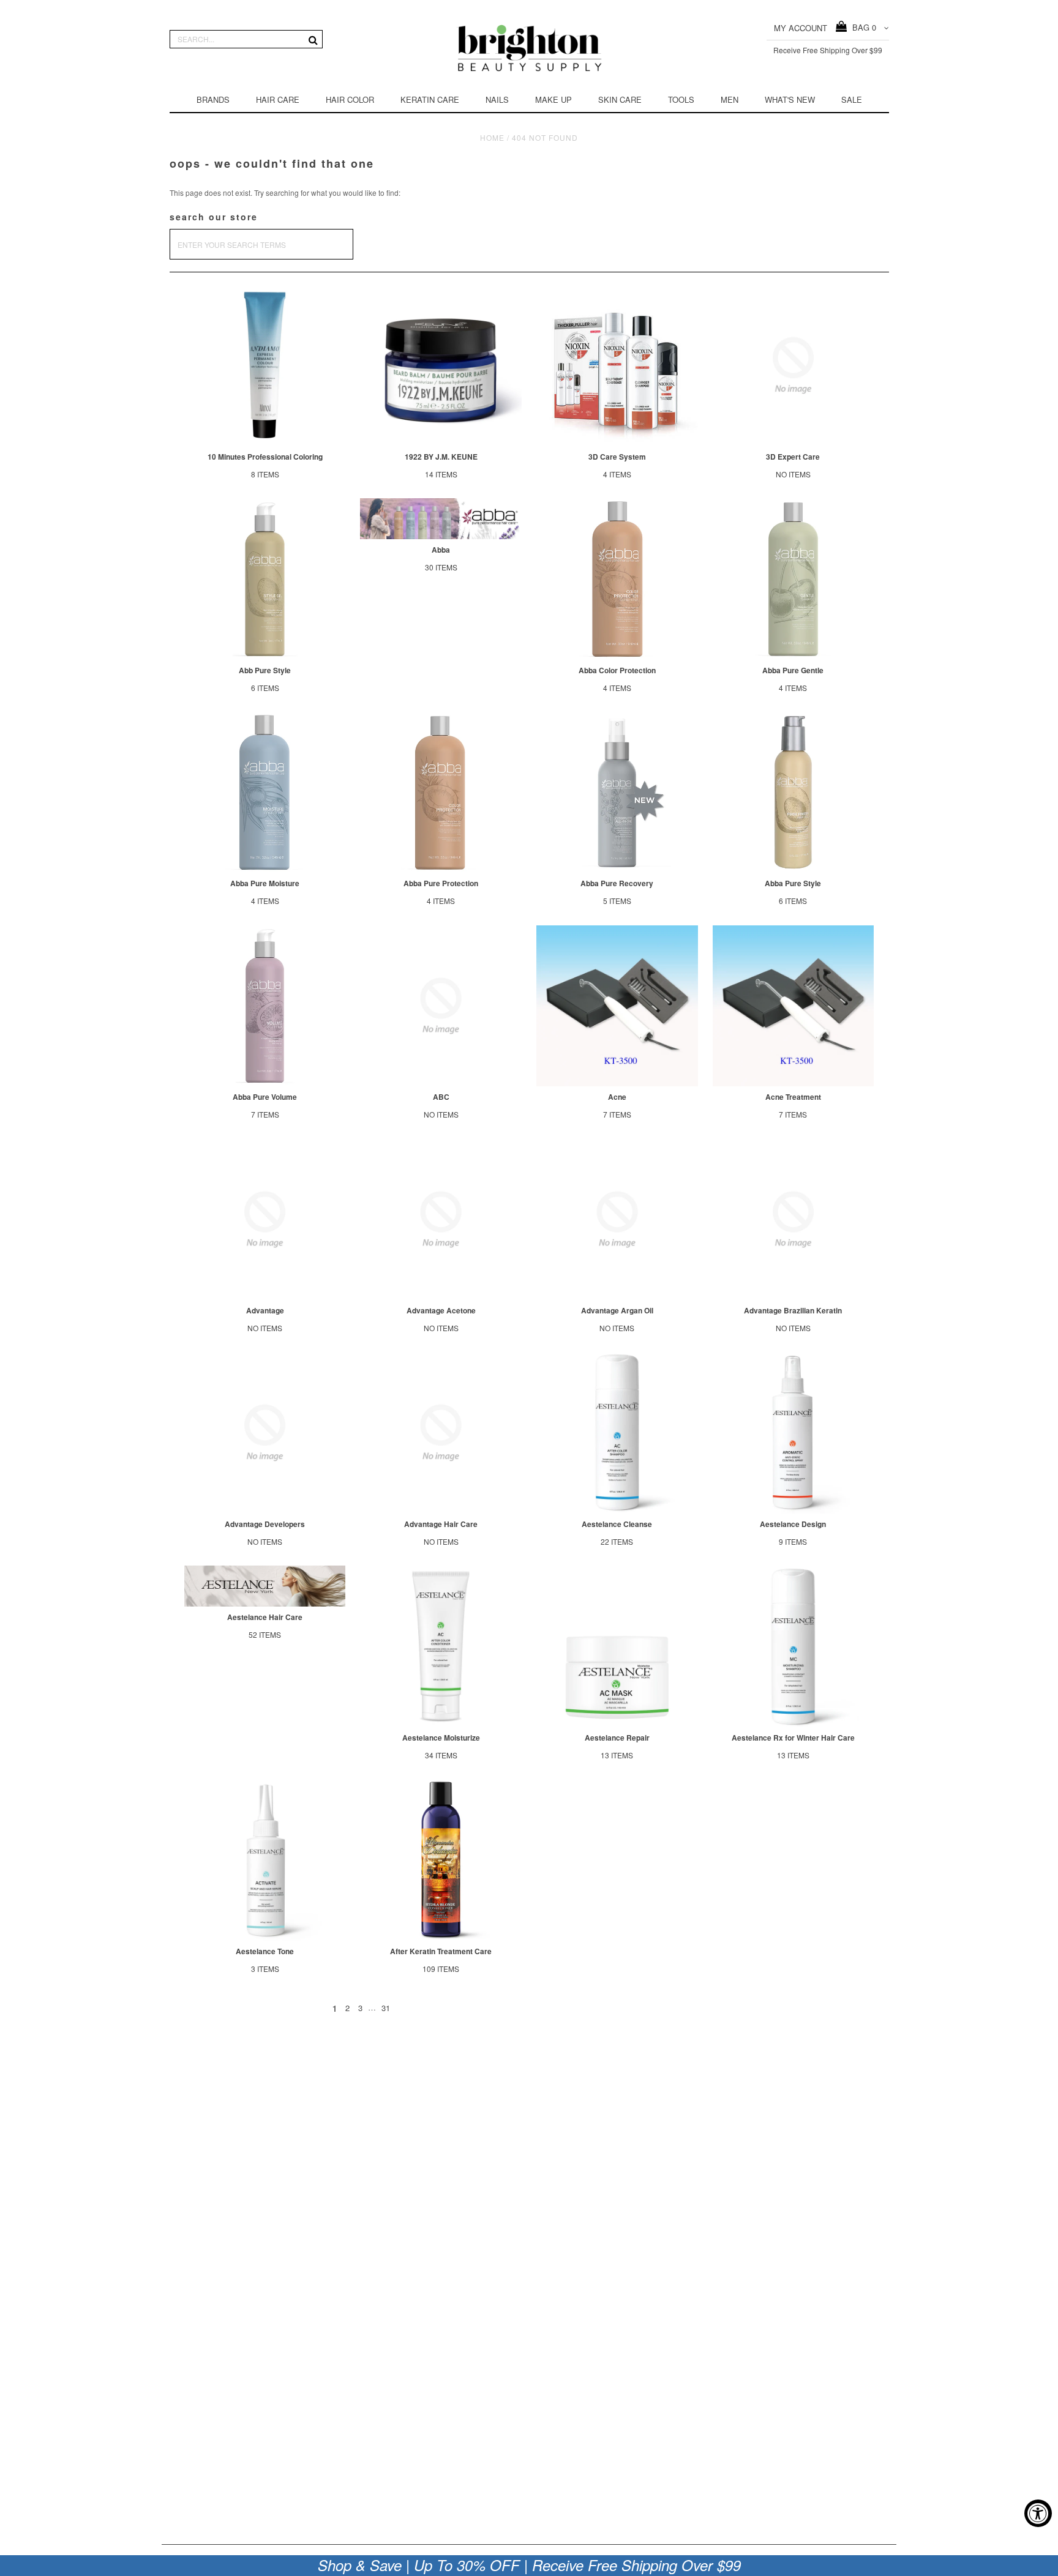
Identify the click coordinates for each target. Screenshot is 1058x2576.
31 (386, 2008)
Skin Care (620, 99)
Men (730, 99)
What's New (790, 99)
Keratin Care (430, 99)
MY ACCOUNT (801, 28)
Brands (213, 99)
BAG (862, 27)
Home (492, 137)
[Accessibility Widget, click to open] (1038, 2513)
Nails (497, 99)
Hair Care (278, 99)
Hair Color (350, 99)
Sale (852, 99)
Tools (681, 99)
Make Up (553, 99)
